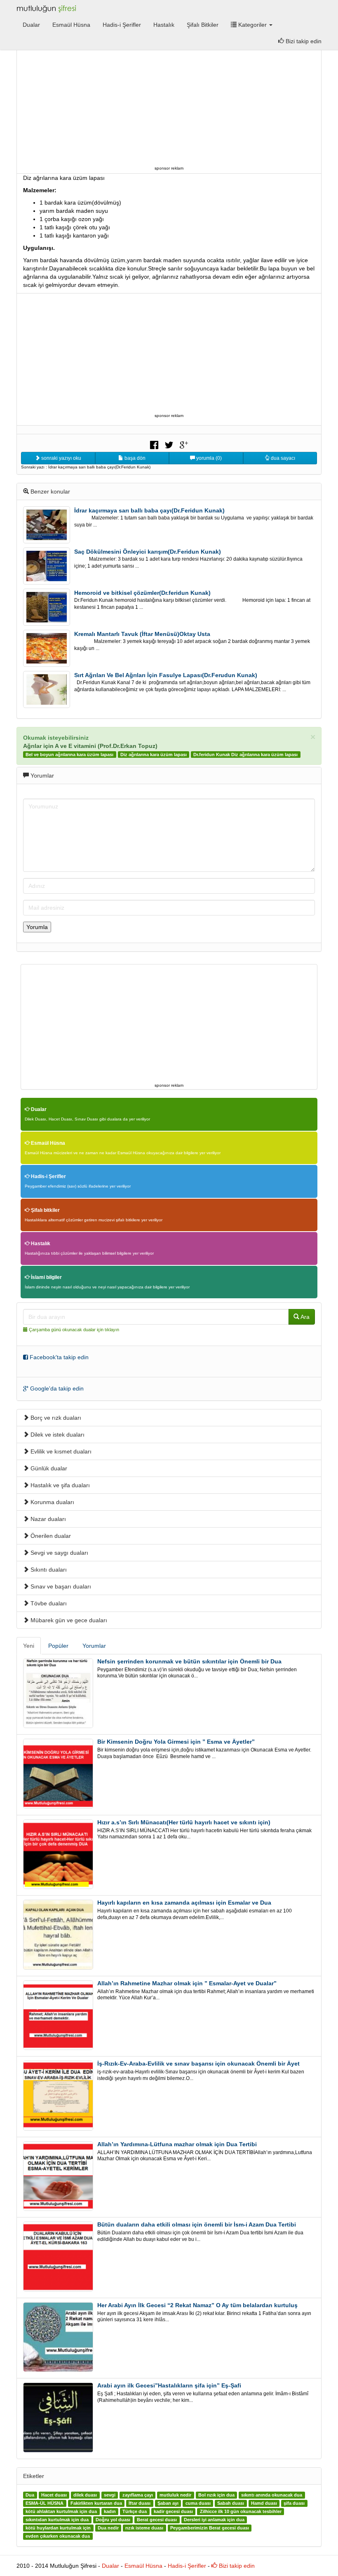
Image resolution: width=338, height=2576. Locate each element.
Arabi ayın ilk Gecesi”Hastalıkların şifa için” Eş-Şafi (169, 2385)
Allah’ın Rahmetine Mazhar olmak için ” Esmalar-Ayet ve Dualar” (187, 1983)
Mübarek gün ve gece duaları (68, 1620)
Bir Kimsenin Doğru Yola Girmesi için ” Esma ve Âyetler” (176, 1742)
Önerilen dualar (50, 1536)
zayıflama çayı (138, 2495)
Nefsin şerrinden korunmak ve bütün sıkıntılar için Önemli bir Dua (189, 1661)
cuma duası (198, 2504)
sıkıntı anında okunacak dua (272, 2495)
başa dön (134, 458)
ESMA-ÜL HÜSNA (45, 2504)
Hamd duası (264, 2504)
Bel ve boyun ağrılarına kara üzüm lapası (69, 755)
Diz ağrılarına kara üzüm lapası (154, 755)
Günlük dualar (48, 1468)
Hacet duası (54, 2495)
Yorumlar (94, 1646)
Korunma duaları (52, 1502)
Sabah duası (231, 2504)
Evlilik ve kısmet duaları (60, 1451)
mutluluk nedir (175, 2495)
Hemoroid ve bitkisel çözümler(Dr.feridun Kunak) (142, 593)
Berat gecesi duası (157, 2520)
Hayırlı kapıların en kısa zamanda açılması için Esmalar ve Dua (184, 1903)
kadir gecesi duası (173, 2512)
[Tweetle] (169, 444)
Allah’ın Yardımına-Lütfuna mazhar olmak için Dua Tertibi (177, 2144)
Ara (304, 1317)
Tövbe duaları (48, 1603)
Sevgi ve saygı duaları (59, 1553)
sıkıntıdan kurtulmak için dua (57, 2520)
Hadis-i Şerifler (122, 25)
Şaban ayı (168, 2504)
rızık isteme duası (144, 2528)
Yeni (29, 1646)
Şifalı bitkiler (45, 1210)
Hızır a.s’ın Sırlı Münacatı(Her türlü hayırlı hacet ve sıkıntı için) (184, 1822)
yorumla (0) (208, 458)
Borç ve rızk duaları (55, 1418)
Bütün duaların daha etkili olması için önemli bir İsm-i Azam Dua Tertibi (197, 2224)
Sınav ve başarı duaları (60, 1586)
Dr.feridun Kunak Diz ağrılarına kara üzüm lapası (245, 755)
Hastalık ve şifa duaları (59, 1485)
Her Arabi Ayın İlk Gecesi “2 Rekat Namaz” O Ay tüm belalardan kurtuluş (197, 2305)
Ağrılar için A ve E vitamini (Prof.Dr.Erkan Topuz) (90, 746)
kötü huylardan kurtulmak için (58, 2528)
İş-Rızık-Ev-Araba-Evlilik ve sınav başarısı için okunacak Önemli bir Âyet (198, 2064)
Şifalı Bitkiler (203, 25)
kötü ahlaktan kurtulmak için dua (61, 2512)
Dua (30, 2495)
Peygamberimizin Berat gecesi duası (210, 2528)
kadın (110, 2512)
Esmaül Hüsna (71, 25)
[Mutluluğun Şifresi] (47, 8)
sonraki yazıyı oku (61, 458)
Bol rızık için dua (216, 2495)
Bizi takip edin (303, 41)
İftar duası (140, 2504)
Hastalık (164, 25)
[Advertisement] (169, 106)
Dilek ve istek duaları (57, 1435)
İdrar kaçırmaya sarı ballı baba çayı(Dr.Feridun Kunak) (149, 510)
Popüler (58, 1646)
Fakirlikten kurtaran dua (96, 2504)
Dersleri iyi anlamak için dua (214, 2520)
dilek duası (85, 2495)
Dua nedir (108, 2528)
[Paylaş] (154, 444)
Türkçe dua (135, 2512)
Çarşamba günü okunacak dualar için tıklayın (74, 1330)
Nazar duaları (47, 1519)
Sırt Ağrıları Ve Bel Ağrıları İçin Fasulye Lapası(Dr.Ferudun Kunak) (166, 675)
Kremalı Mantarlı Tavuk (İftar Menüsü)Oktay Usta (142, 634)
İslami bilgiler (46, 1277)
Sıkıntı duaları (48, 1570)
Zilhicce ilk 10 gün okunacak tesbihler (241, 2512)
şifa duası (294, 2504)
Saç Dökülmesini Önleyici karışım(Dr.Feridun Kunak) (148, 552)
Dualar (31, 25)
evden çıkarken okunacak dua (58, 2536)
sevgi (110, 2495)
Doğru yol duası (113, 2520)
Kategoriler (252, 25)
